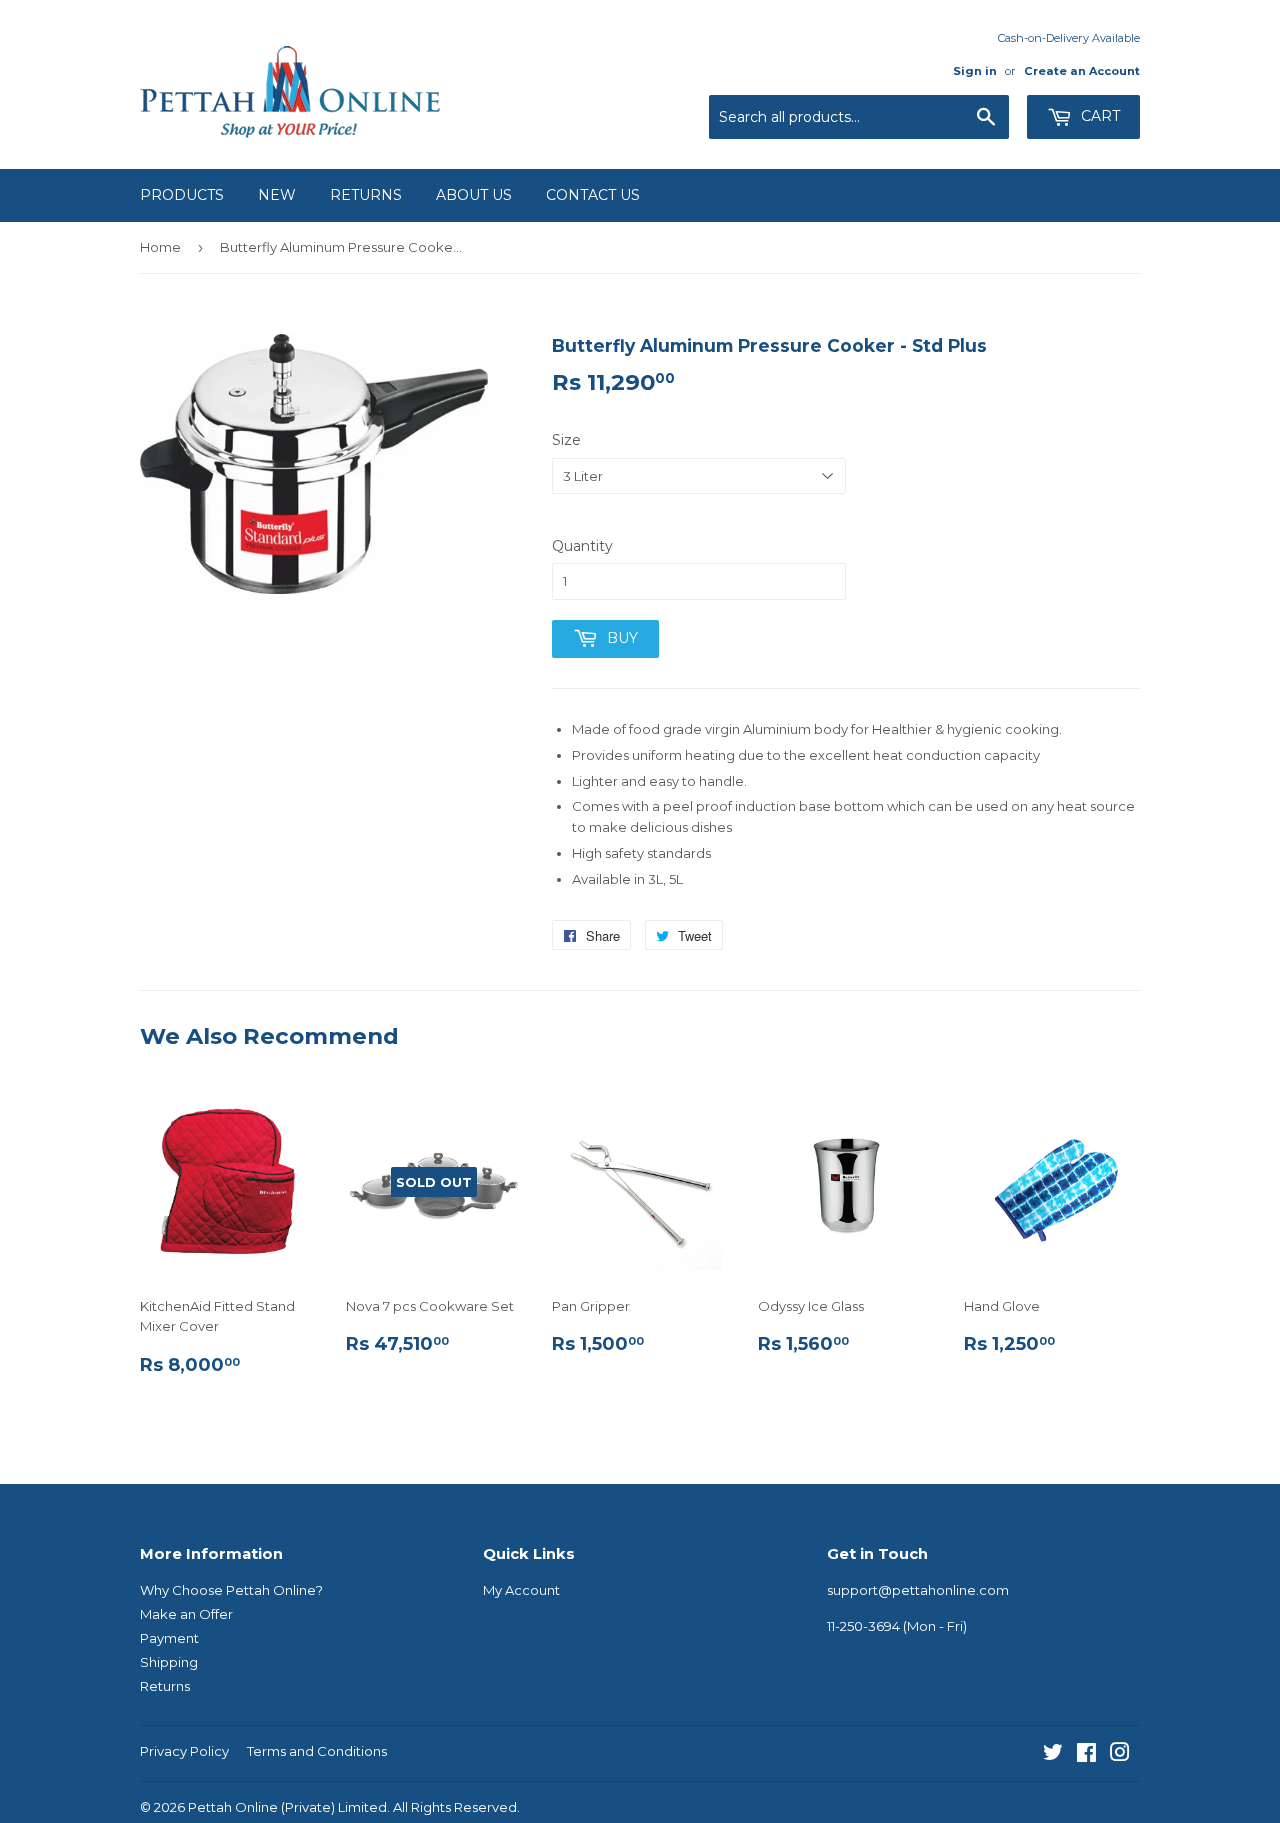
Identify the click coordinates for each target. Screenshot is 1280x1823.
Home (160, 247)
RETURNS (366, 195)
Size (566, 440)
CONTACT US (593, 195)
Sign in (975, 71)
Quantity (582, 546)
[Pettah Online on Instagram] (1120, 1755)
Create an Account (1082, 71)
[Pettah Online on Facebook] (1086, 1755)
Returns (165, 1686)
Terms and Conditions (317, 1751)
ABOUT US (474, 195)
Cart (1098, 116)
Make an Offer (186, 1614)
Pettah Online (233, 1807)
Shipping (169, 1662)
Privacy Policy (184, 1751)
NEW (277, 195)
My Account (521, 1590)
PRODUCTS (182, 195)
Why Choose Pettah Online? (231, 1590)
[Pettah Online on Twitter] (1053, 1755)
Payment (169, 1638)
